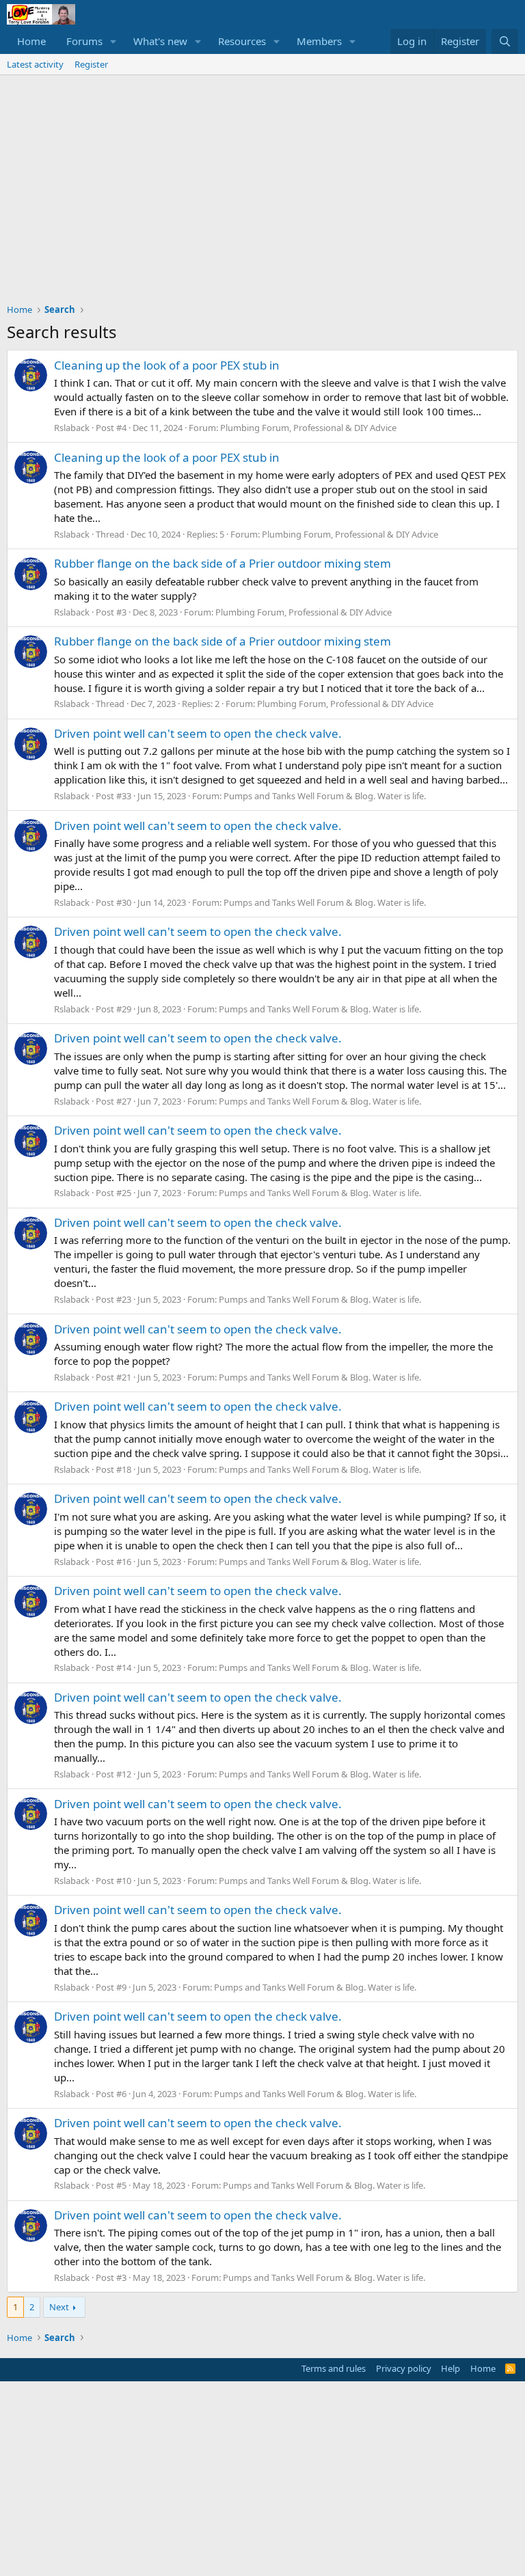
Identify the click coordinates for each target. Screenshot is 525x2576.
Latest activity (35, 64)
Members (319, 41)
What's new (160, 41)
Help (450, 2368)
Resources (242, 41)
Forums (84, 41)
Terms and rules (334, 2368)
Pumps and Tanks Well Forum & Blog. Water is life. (325, 796)
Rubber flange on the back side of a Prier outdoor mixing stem (223, 563)
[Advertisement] (262, 178)
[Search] (505, 41)
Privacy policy (404, 2368)
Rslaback (72, 428)
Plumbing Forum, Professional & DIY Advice (308, 428)
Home (31, 41)
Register (91, 64)
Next (59, 2307)
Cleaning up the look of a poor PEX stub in (167, 365)
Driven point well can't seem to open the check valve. (198, 733)
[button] (113, 41)
